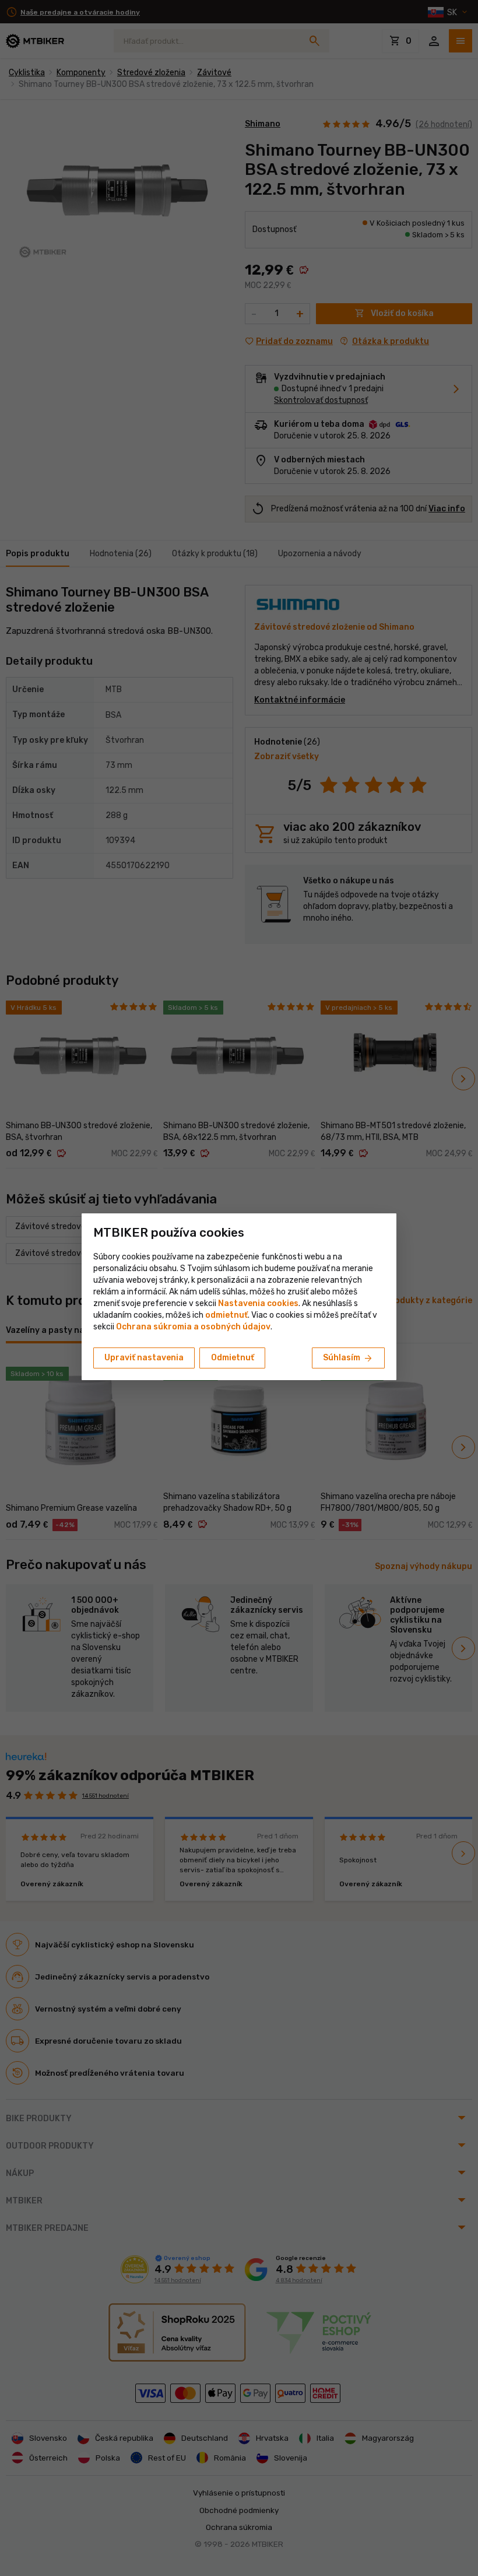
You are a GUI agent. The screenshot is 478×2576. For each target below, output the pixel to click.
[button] (226, 1315)
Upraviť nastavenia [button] (144, 1358)
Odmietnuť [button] (233, 1358)
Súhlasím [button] (348, 1359)
